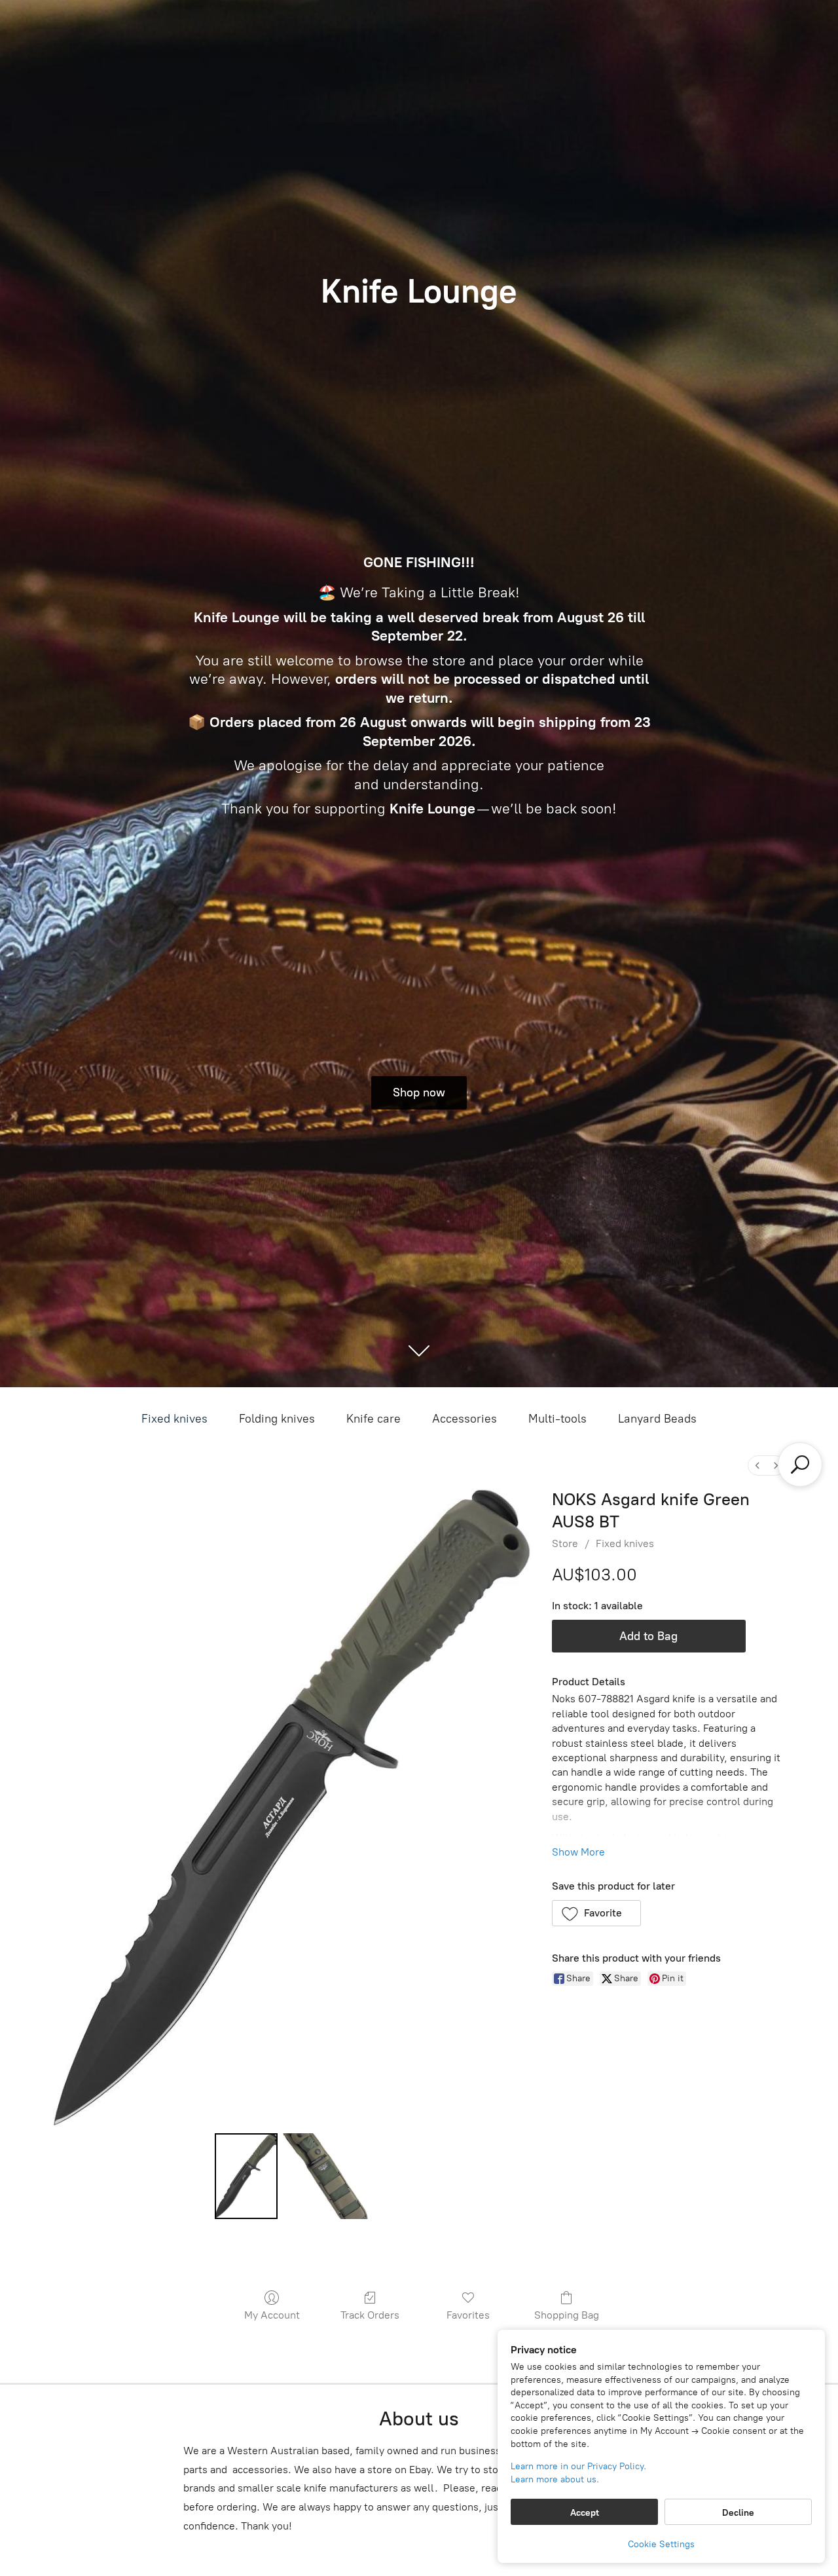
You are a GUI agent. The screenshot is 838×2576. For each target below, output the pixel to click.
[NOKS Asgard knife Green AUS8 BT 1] (325, 2176)
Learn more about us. (555, 2479)
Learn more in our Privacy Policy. (578, 2466)
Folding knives (277, 1419)
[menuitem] (757, 1465)
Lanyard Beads (657, 1419)
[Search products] (800, 1465)
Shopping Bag (567, 2315)
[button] (597, 1913)
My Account (272, 2315)
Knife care (373, 1419)
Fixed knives (174, 1419)
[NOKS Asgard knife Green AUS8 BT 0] (246, 2176)
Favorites (468, 2315)
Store (565, 1543)
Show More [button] (578, 1852)
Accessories (465, 1419)
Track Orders (370, 2315)
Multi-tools (557, 1419)
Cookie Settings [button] (661, 2544)
